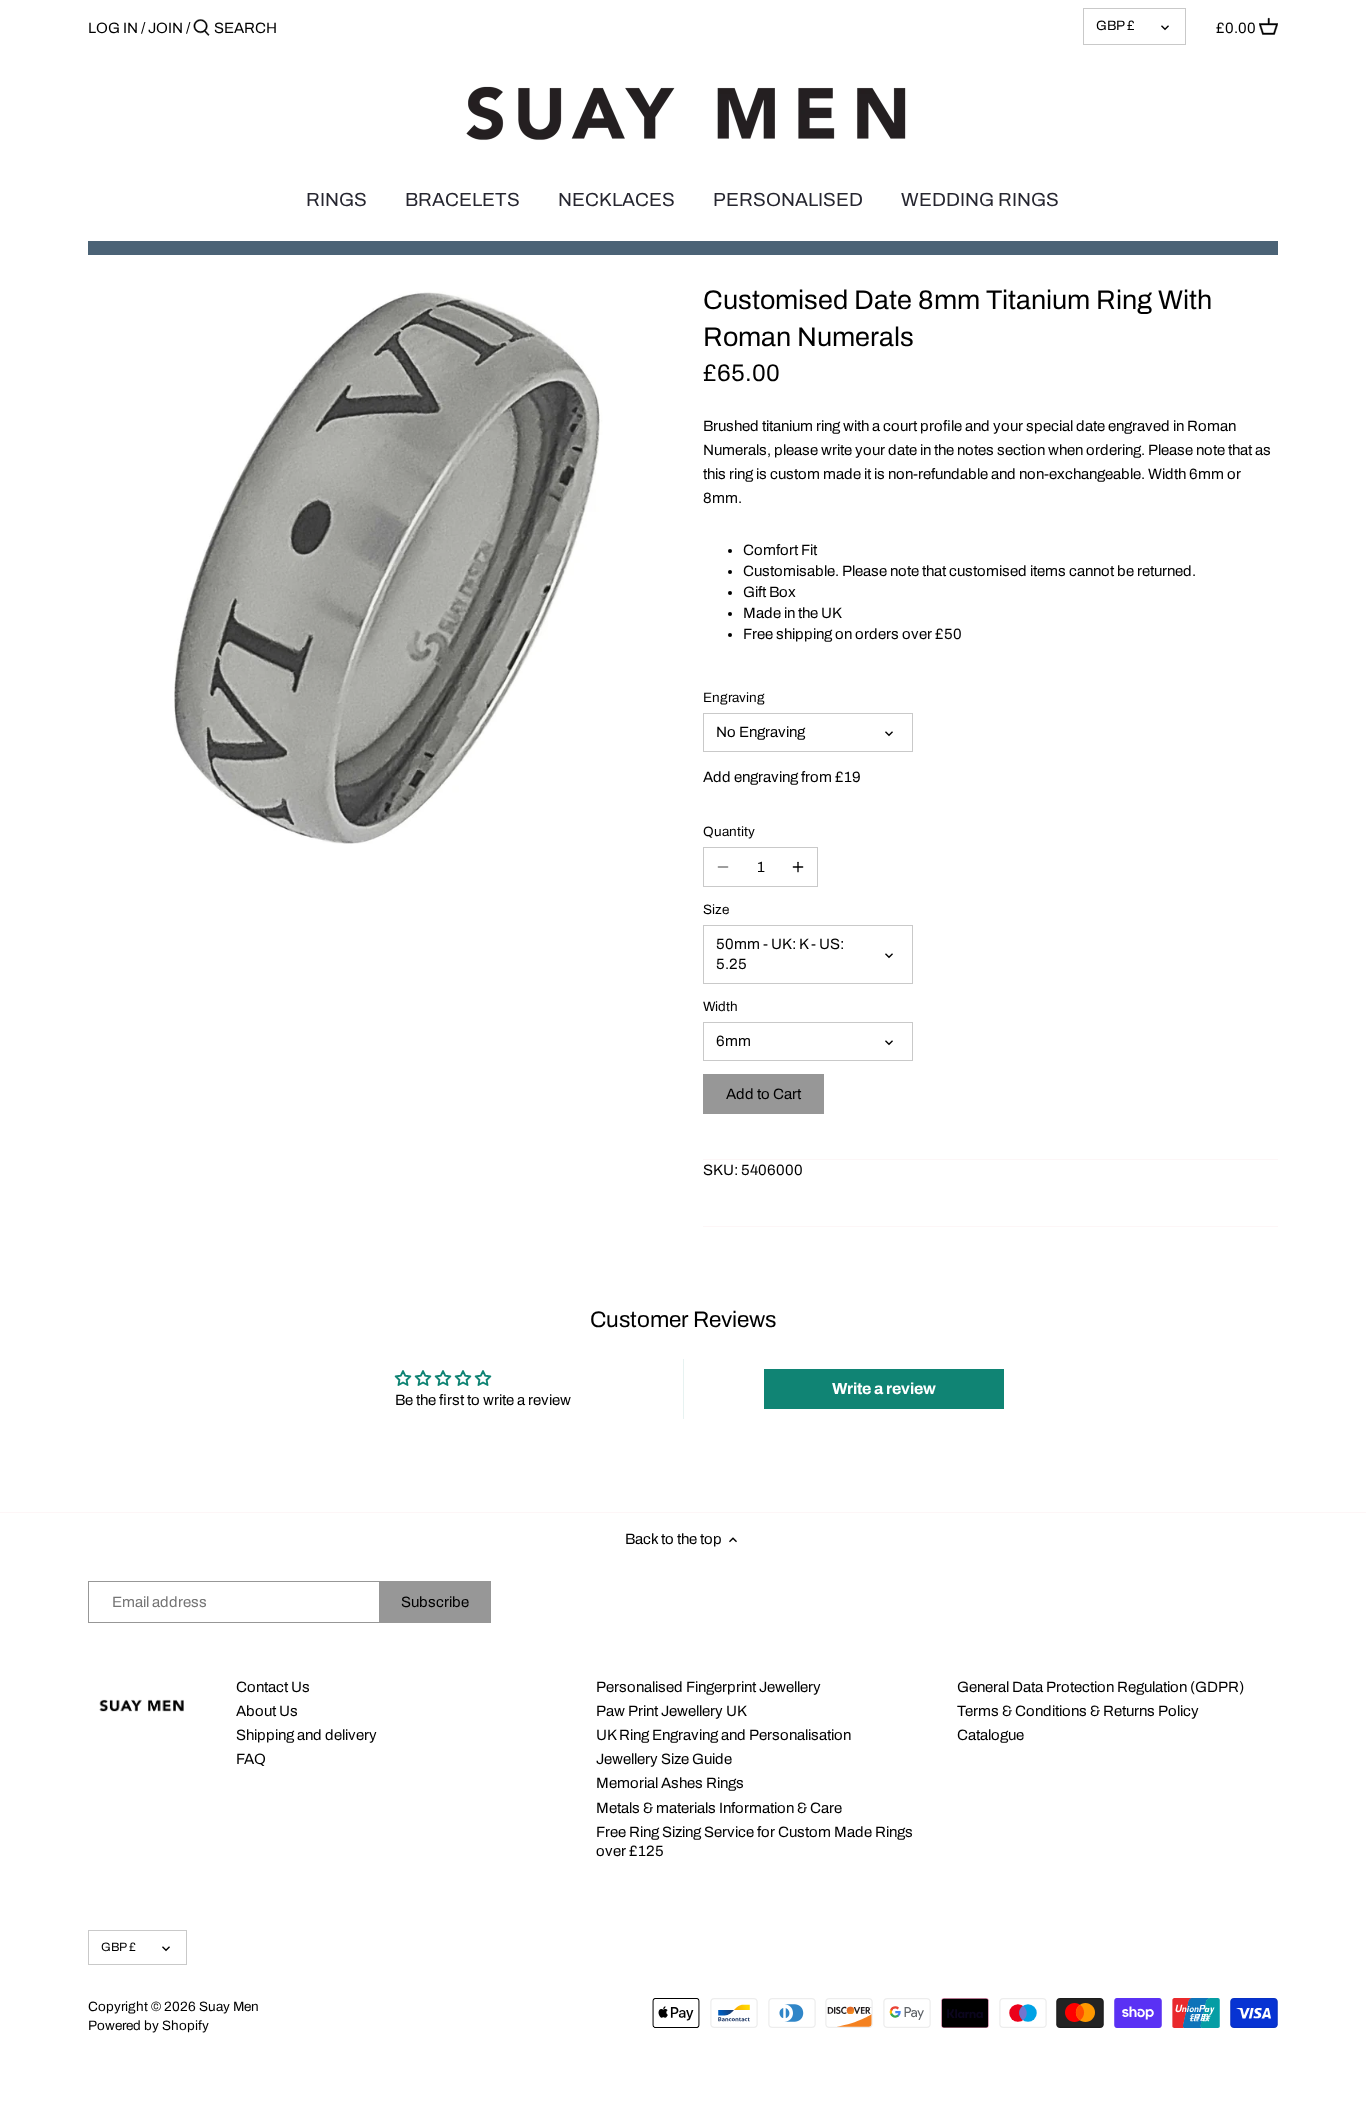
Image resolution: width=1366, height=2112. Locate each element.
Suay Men (229, 2006)
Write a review (884, 1388)
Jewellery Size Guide (664, 1759)
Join (165, 28)
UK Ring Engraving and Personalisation (723, 1735)
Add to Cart (763, 1094)
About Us (267, 1711)
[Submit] (201, 28)
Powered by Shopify (148, 2025)
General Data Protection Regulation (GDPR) (1100, 1687)
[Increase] (798, 867)
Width (720, 1006)
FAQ (251, 1759)
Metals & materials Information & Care (719, 1808)
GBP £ (1115, 25)
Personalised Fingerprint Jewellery (708, 1687)
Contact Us (273, 1687)
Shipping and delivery (306, 1735)
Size (716, 909)
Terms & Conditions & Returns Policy (1078, 1711)
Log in (113, 28)
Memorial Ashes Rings (670, 1783)
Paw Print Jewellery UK (671, 1711)
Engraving (734, 697)
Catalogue (990, 1735)
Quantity (729, 831)
